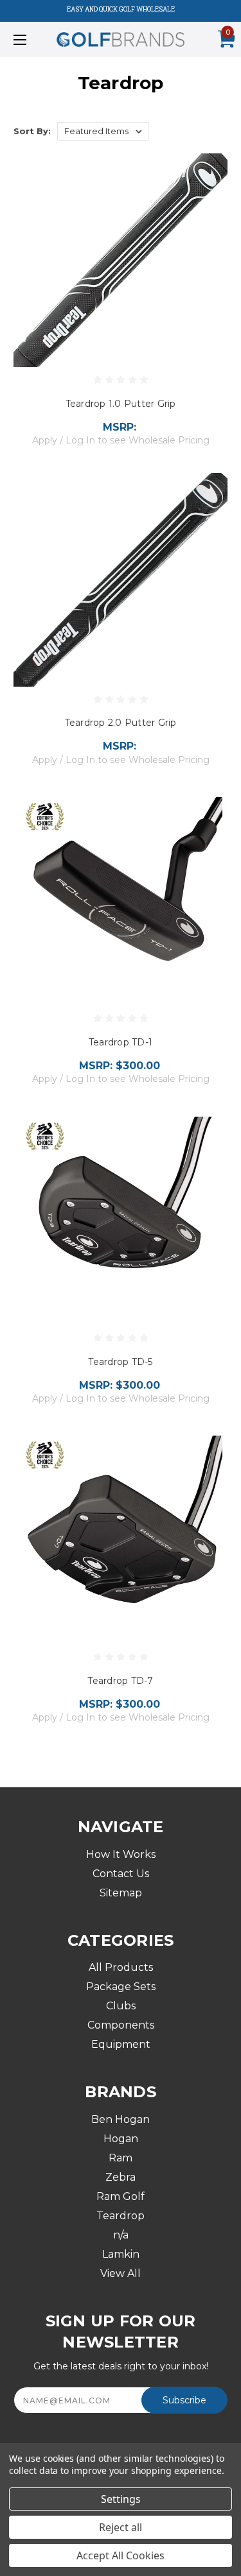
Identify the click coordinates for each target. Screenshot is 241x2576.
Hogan (121, 2139)
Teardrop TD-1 (121, 1042)
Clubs (121, 2006)
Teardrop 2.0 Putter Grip (121, 723)
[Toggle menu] (35, 39)
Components (121, 2025)
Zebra (121, 2177)
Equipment (121, 2044)
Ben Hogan (121, 2119)
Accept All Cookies (121, 2555)
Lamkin (121, 2254)
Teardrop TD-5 (120, 1362)
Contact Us (121, 1874)
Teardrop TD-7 (120, 1681)
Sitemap (121, 1893)
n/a (121, 2235)
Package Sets (121, 1987)
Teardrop (121, 2216)
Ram (121, 2158)
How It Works (121, 1854)
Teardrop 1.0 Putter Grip (121, 404)
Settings (121, 2499)
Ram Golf (121, 2196)
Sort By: (32, 131)
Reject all (121, 2527)
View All (121, 2273)
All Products (121, 1967)
